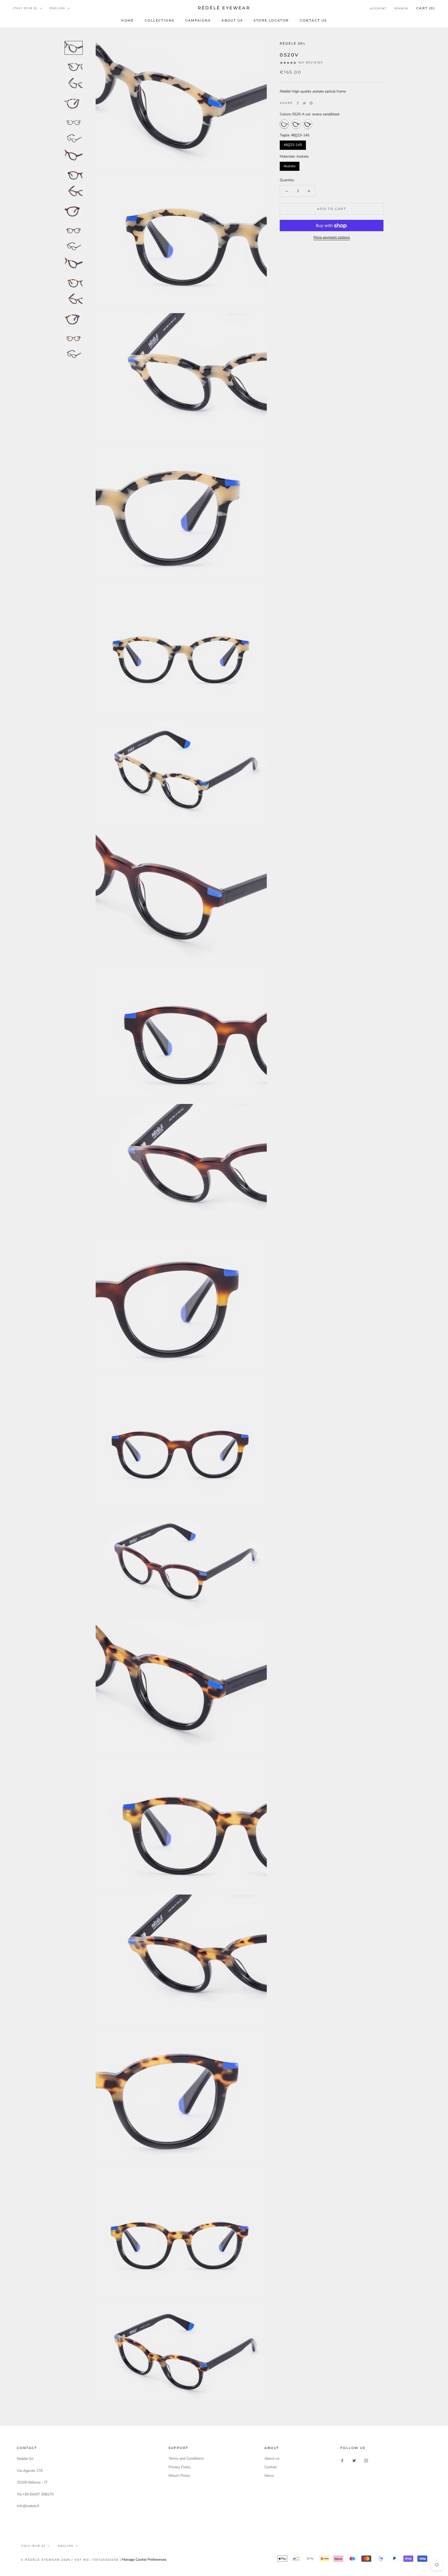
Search (401, 8)
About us (232, 20)
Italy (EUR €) (25, 8)
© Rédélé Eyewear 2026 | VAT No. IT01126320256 (70, 2560)
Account (378, 8)
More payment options (332, 238)
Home (127, 20)
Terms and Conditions (186, 2458)
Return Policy (179, 2476)
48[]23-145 (293, 145)
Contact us (313, 20)
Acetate (290, 166)
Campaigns (198, 20)
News (269, 2476)
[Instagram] (366, 2460)
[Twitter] (304, 103)
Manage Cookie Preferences (144, 2560)
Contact (271, 2467)
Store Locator (271, 20)
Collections (159, 20)
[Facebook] (298, 103)
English (57, 8)
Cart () (426, 8)
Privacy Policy (180, 2467)
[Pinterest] (311, 103)
